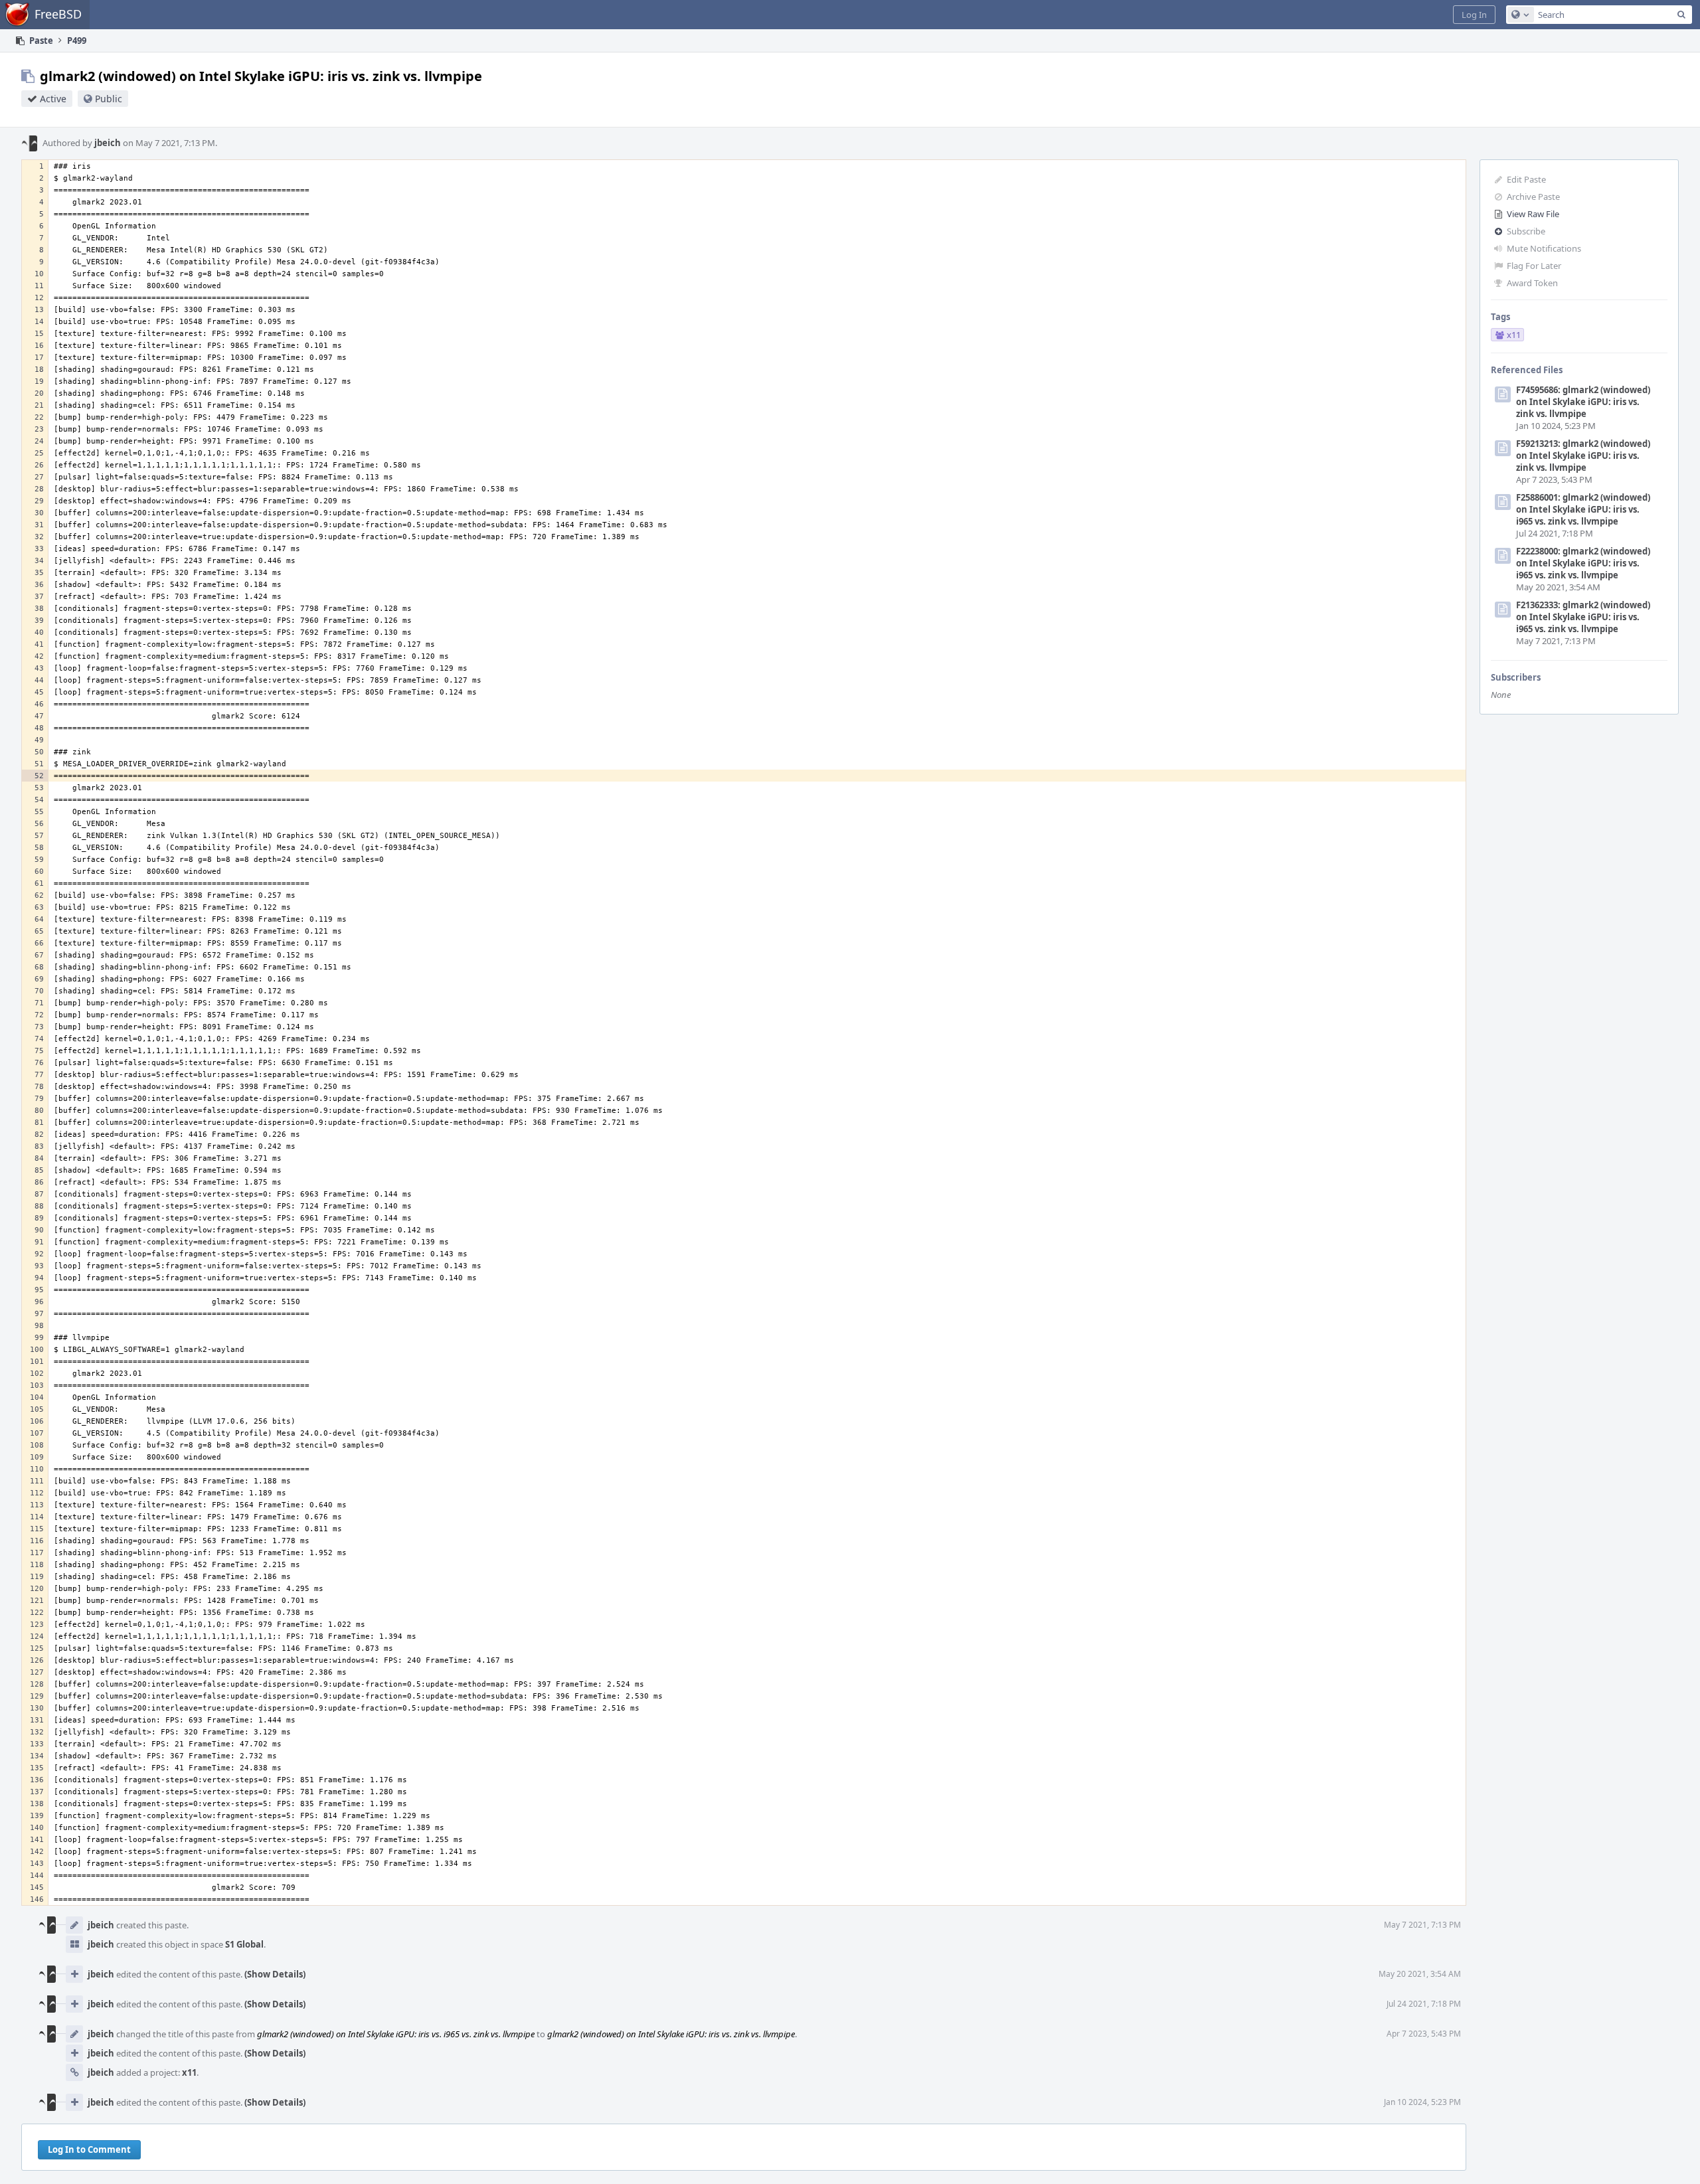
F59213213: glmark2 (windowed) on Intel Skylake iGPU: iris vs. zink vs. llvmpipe (1583, 456)
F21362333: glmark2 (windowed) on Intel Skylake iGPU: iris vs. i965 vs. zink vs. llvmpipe (1583, 617)
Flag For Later (1534, 266)
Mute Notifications (1544, 248)
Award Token (1532, 283)
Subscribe (1526, 231)
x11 (189, 2072)
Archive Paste (1533, 197)
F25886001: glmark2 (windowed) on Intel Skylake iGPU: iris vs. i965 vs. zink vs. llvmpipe (1583, 509)
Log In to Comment (89, 2149)
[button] (1474, 15)
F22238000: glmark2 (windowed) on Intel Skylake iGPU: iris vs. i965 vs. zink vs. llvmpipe (1583, 563)
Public (109, 99)
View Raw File (1533, 214)
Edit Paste (1526, 179)
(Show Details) (275, 1974)
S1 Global (244, 1944)
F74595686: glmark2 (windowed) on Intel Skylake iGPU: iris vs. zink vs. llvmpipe (1583, 402)
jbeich (108, 143)
